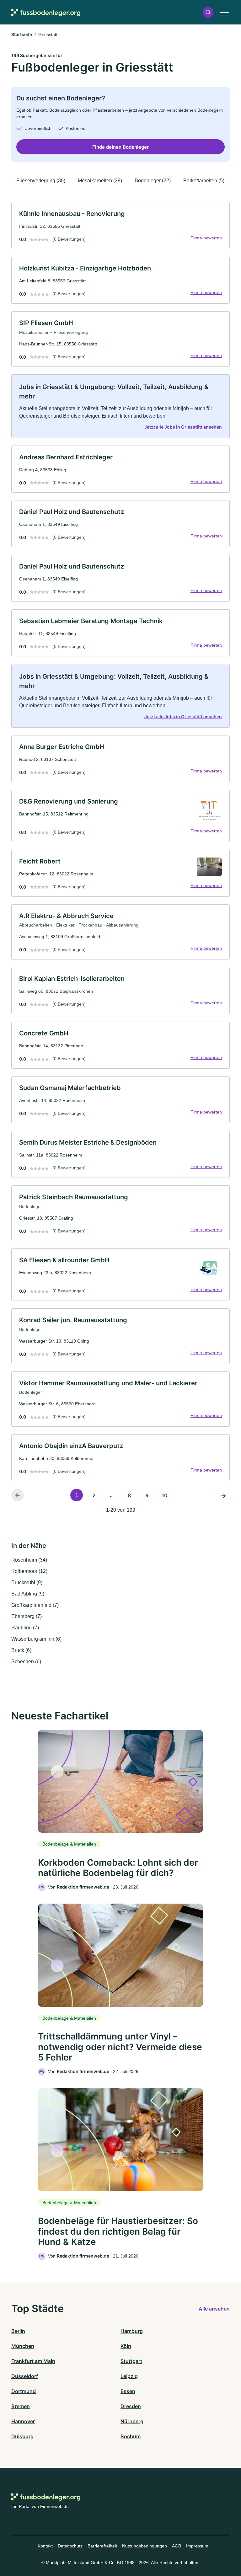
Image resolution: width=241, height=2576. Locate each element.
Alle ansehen (214, 2309)
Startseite (22, 34)
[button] (208, 12)
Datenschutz (70, 2546)
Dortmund (24, 2391)
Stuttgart (131, 2361)
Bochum (131, 2436)
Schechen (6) (26, 1662)
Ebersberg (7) (27, 1616)
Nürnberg (132, 2421)
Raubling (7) (25, 1628)
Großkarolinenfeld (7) (35, 1605)
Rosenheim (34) (29, 1560)
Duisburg (22, 2436)
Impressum (197, 2546)
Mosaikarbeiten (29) (100, 181)
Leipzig (129, 2376)
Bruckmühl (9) (27, 1582)
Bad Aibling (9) (28, 1594)
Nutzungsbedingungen (145, 2546)
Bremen (21, 2406)
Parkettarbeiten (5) (204, 181)
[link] (120, 226)
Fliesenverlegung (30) (41, 181)
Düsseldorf (25, 2376)
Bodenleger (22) (153, 181)
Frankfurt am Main (33, 2361)
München (23, 2346)
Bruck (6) (21, 1650)
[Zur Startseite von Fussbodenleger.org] (46, 12)
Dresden (131, 2406)
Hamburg (132, 2331)
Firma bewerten (206, 238)
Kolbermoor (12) (29, 1571)
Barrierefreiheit (102, 2546)
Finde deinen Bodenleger (120, 147)
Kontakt (45, 2546)
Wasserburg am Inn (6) (36, 1639)
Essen (128, 2391)
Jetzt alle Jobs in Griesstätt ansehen (183, 427)
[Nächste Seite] (223, 1495)
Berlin (18, 2331)
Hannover (23, 2421)
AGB (177, 2546)
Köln (126, 2346)
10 (165, 1495)
